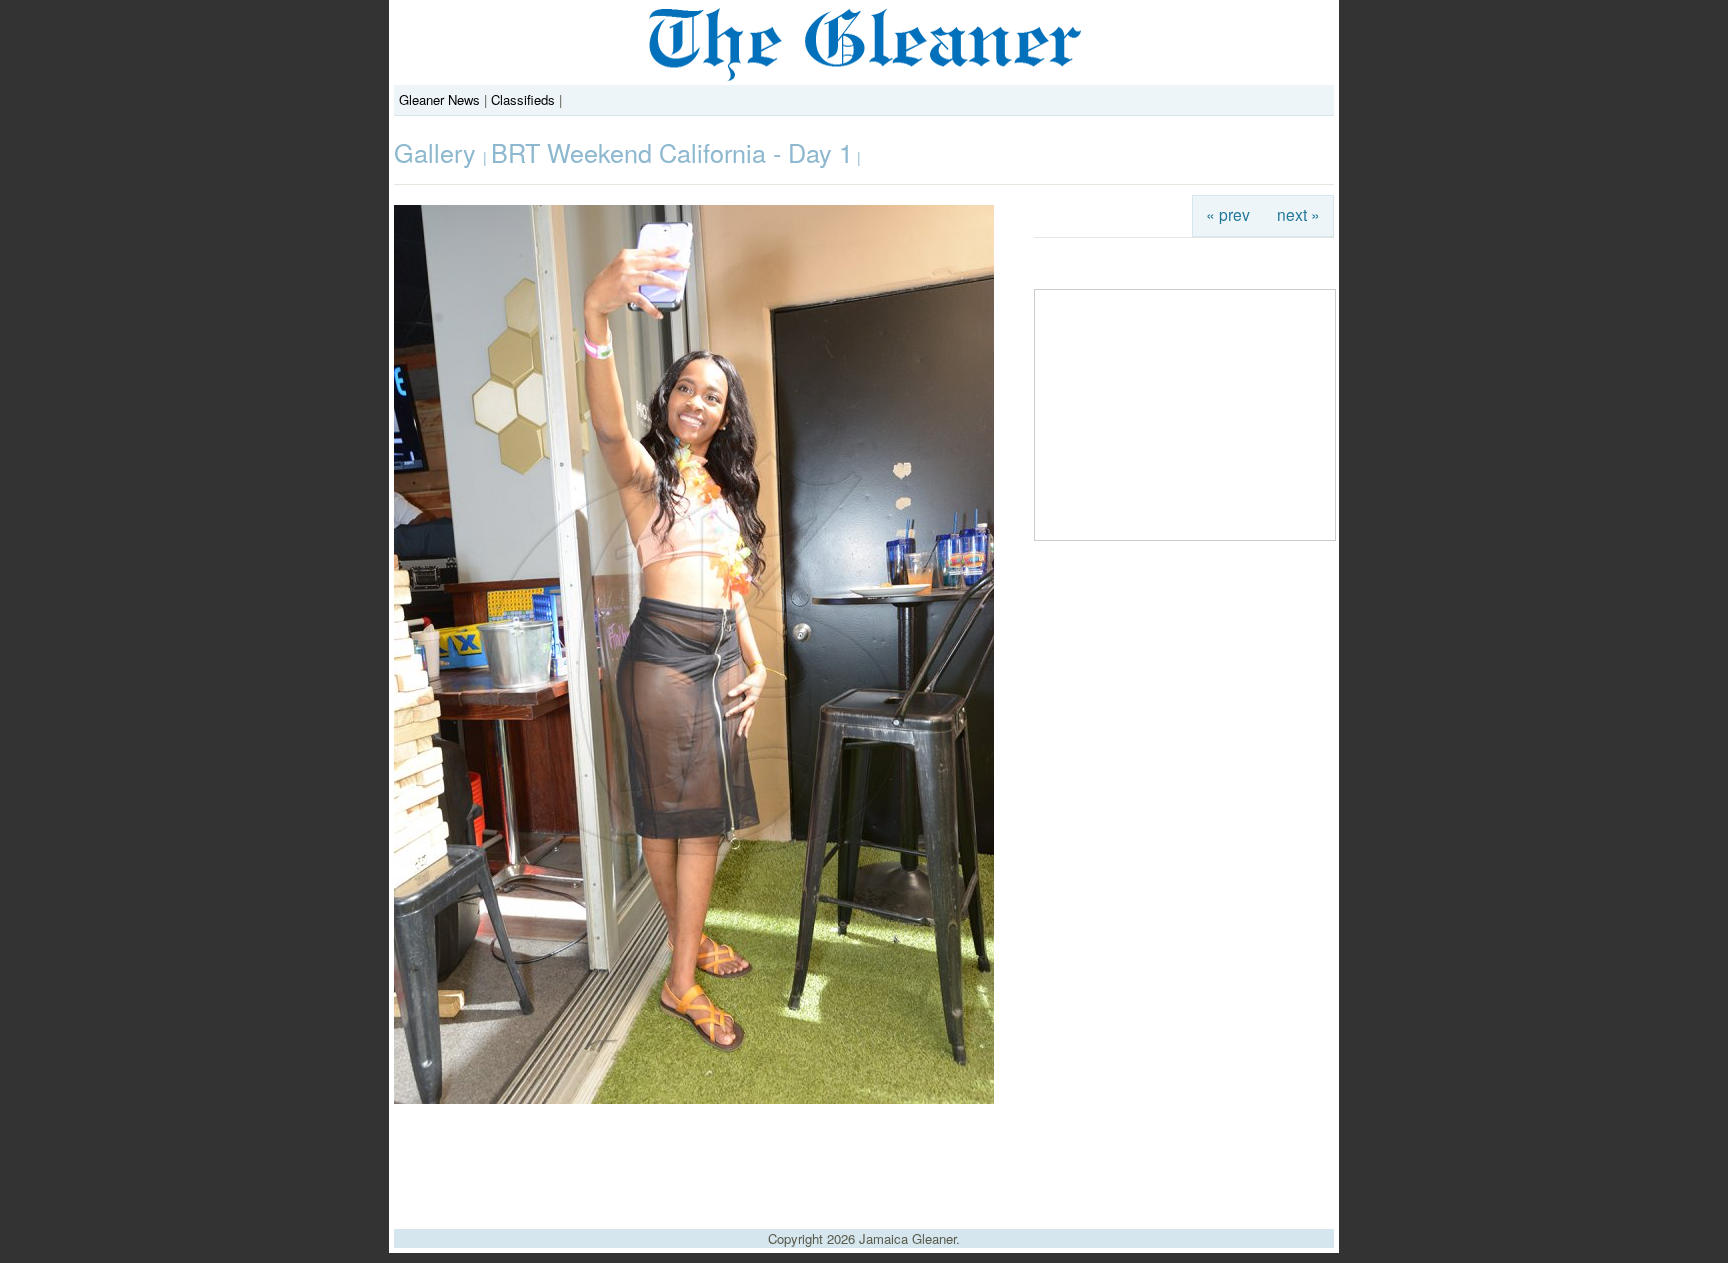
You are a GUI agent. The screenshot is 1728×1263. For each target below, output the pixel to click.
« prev (1228, 214)
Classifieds (523, 99)
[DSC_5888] (694, 1098)
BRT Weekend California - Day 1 (672, 152)
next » (1298, 214)
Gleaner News (439, 99)
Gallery (438, 152)
